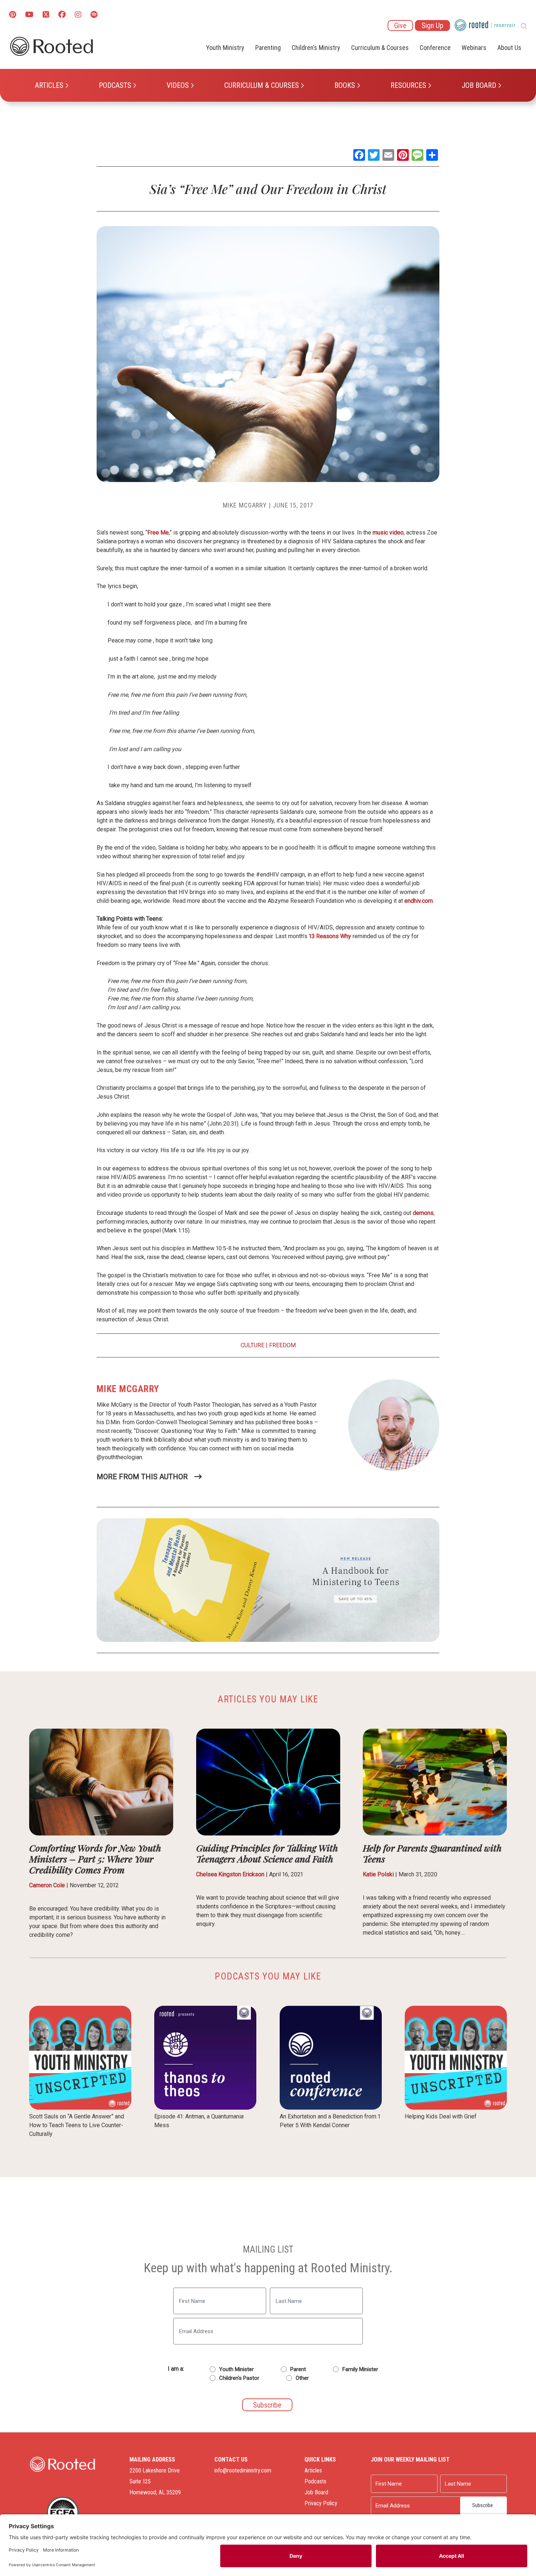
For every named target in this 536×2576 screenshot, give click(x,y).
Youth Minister (236, 2369)
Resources (408, 85)
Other (302, 2378)
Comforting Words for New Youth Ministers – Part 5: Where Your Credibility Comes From (95, 1859)
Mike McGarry (245, 505)
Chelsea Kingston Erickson (230, 1874)
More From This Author (142, 1477)
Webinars (474, 48)
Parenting (268, 48)
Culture (253, 1345)
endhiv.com (419, 901)
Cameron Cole (47, 1885)
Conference (435, 48)
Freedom (282, 1345)
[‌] (46, 15)
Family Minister (360, 2369)
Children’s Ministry (316, 48)
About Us (509, 48)
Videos (178, 85)
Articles (49, 85)
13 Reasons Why (330, 936)
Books (345, 85)
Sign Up (432, 26)
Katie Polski (378, 1874)
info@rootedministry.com (243, 2470)
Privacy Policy (321, 2503)
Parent (298, 2369)
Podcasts (115, 85)
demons (423, 1213)
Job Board (479, 85)
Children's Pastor (239, 2378)
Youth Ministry (225, 48)
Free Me (158, 533)
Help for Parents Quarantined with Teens (432, 1853)
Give (400, 26)
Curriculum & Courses (262, 85)
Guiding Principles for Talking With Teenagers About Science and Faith (267, 1853)
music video (388, 533)
